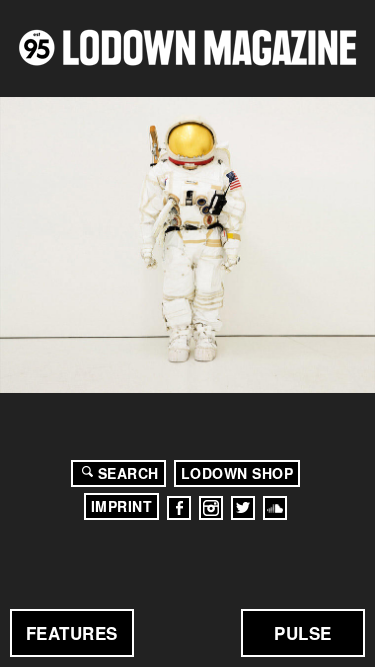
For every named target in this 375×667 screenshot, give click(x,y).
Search (128, 473)
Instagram (211, 508)
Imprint (122, 506)
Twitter (243, 508)
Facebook (179, 508)
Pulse (303, 633)
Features (72, 633)
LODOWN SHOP (237, 473)
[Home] (187, 47)
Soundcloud (275, 508)
